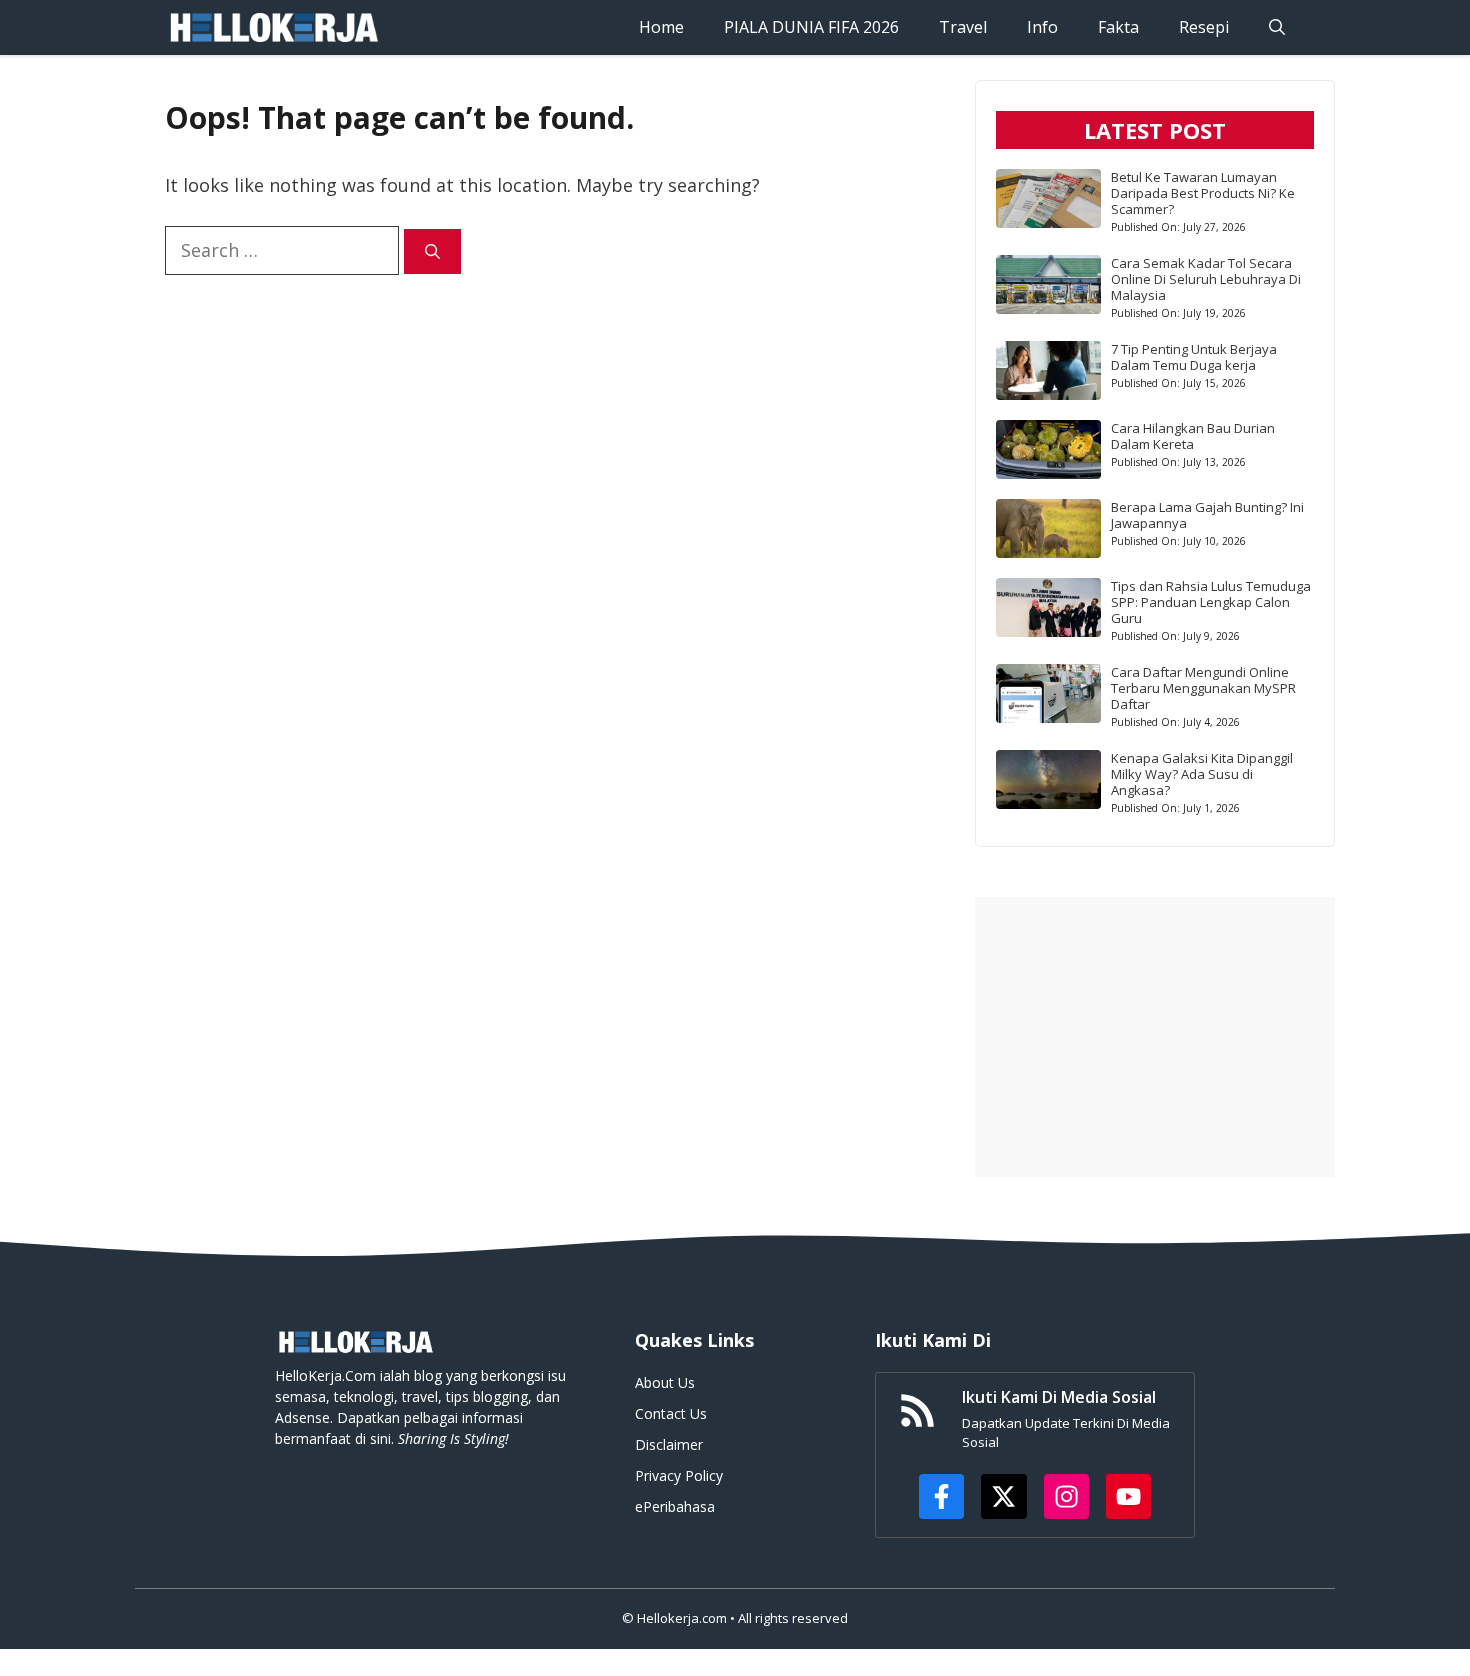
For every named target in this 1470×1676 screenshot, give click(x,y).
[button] (1277, 27)
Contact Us (671, 1413)
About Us (665, 1382)
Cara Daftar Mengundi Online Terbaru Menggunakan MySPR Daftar (1203, 688)
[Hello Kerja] (273, 27)
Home (661, 27)
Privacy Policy (679, 1475)
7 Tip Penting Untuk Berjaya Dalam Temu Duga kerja (1194, 357)
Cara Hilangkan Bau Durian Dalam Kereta (1193, 436)
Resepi (1204, 27)
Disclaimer (669, 1444)
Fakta (1118, 27)
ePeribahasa (675, 1506)
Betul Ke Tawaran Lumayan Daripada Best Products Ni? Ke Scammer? (1203, 193)
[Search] (432, 251)
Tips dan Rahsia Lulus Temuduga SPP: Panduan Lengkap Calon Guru (1211, 602)
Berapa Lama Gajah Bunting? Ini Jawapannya (1207, 515)
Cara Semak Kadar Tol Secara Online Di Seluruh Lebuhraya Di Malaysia (1206, 279)
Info (1042, 27)
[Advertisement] (1155, 1037)
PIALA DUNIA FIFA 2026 (811, 27)
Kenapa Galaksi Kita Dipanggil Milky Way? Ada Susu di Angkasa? (1202, 774)
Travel (963, 27)
